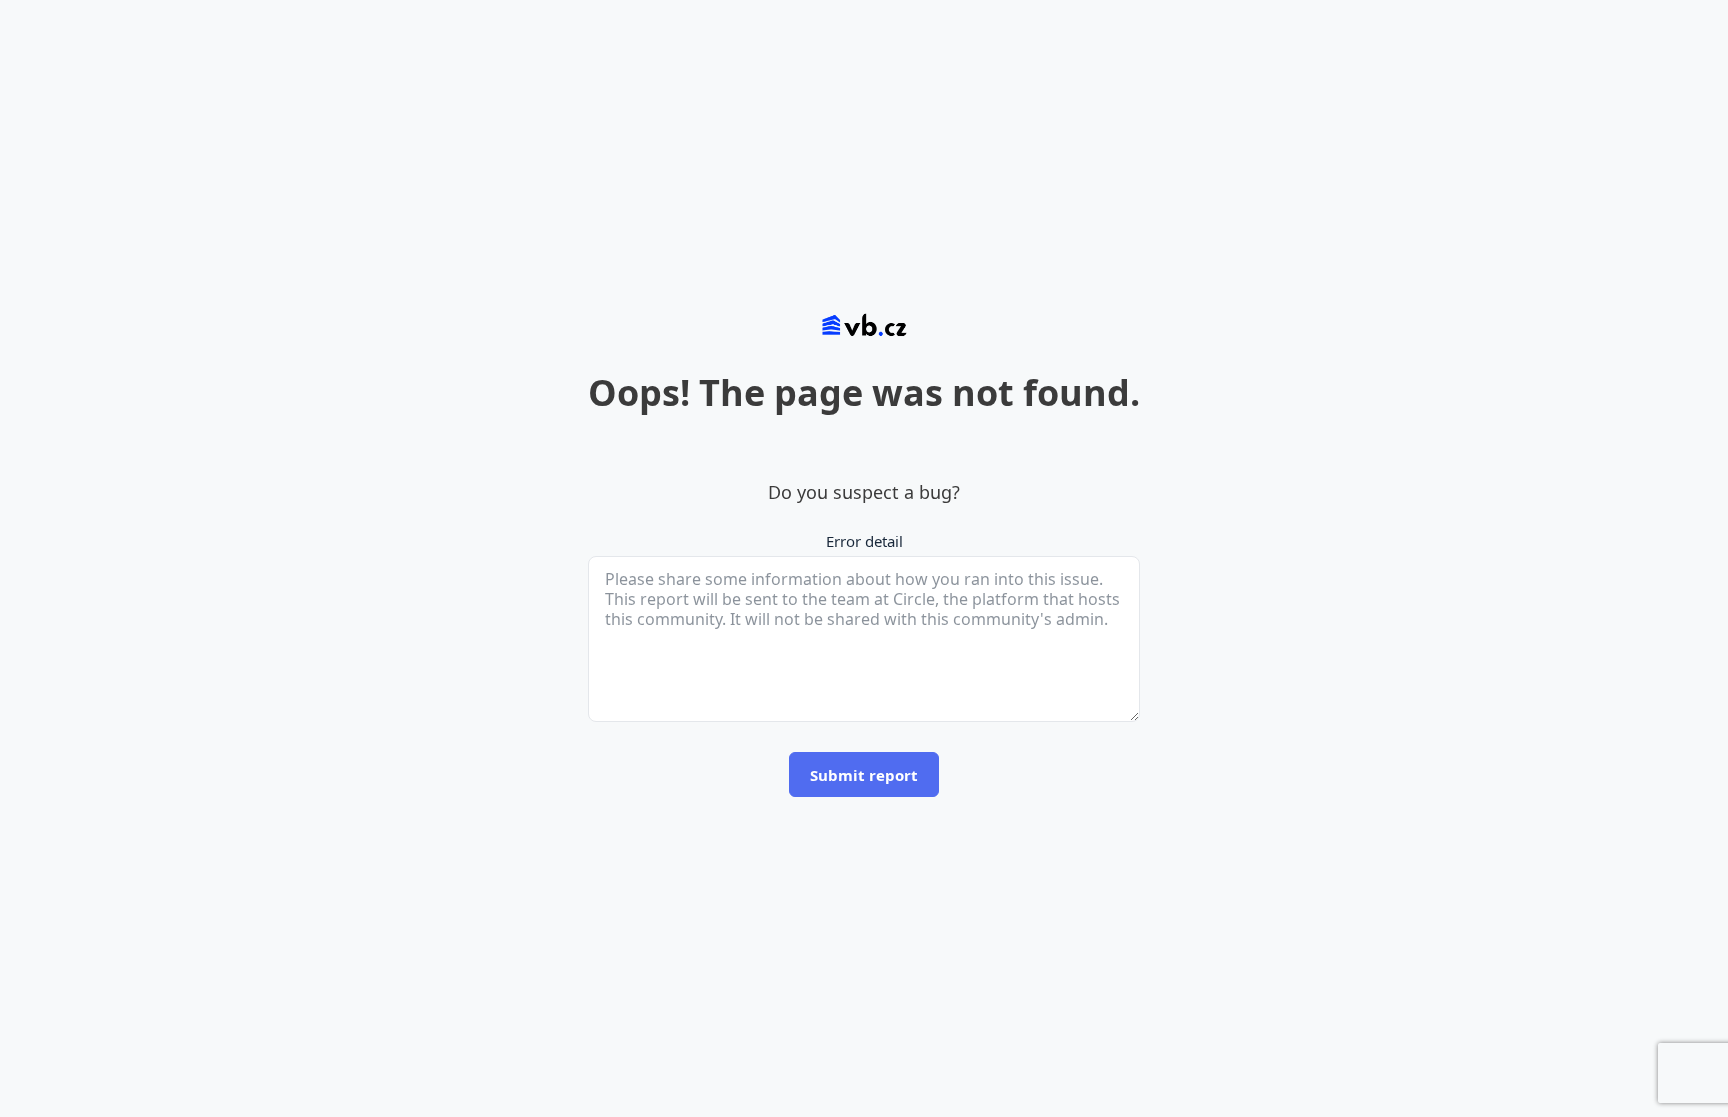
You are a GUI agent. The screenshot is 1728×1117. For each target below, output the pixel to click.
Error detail (864, 541)
